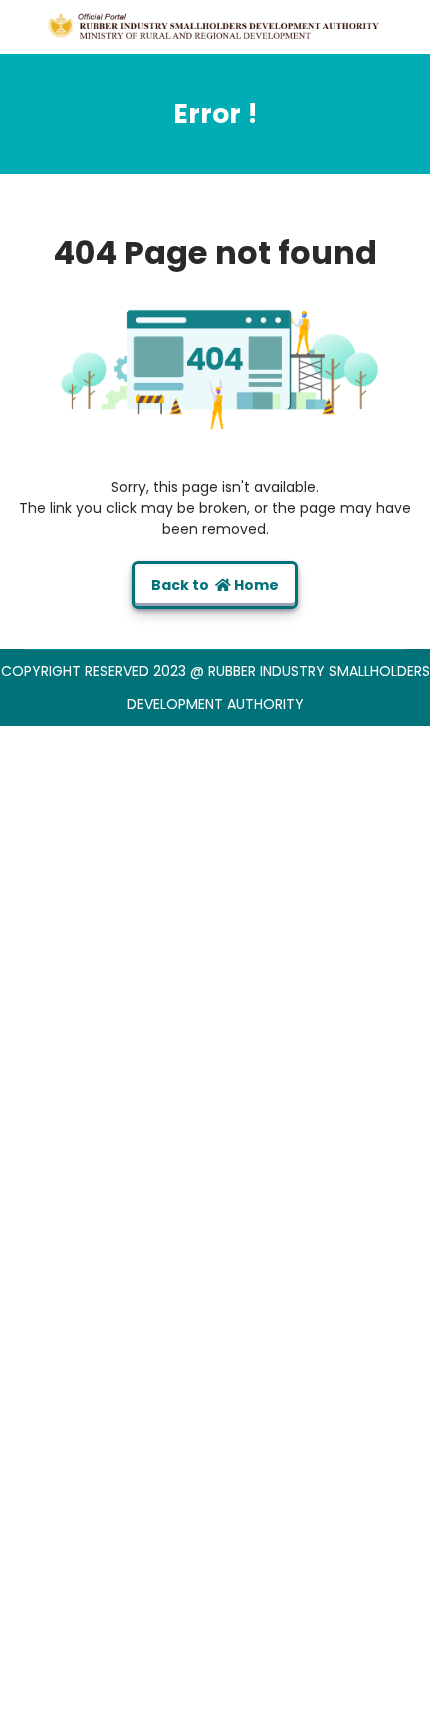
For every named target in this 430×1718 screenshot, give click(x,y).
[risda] (215, 26)
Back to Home (215, 585)
